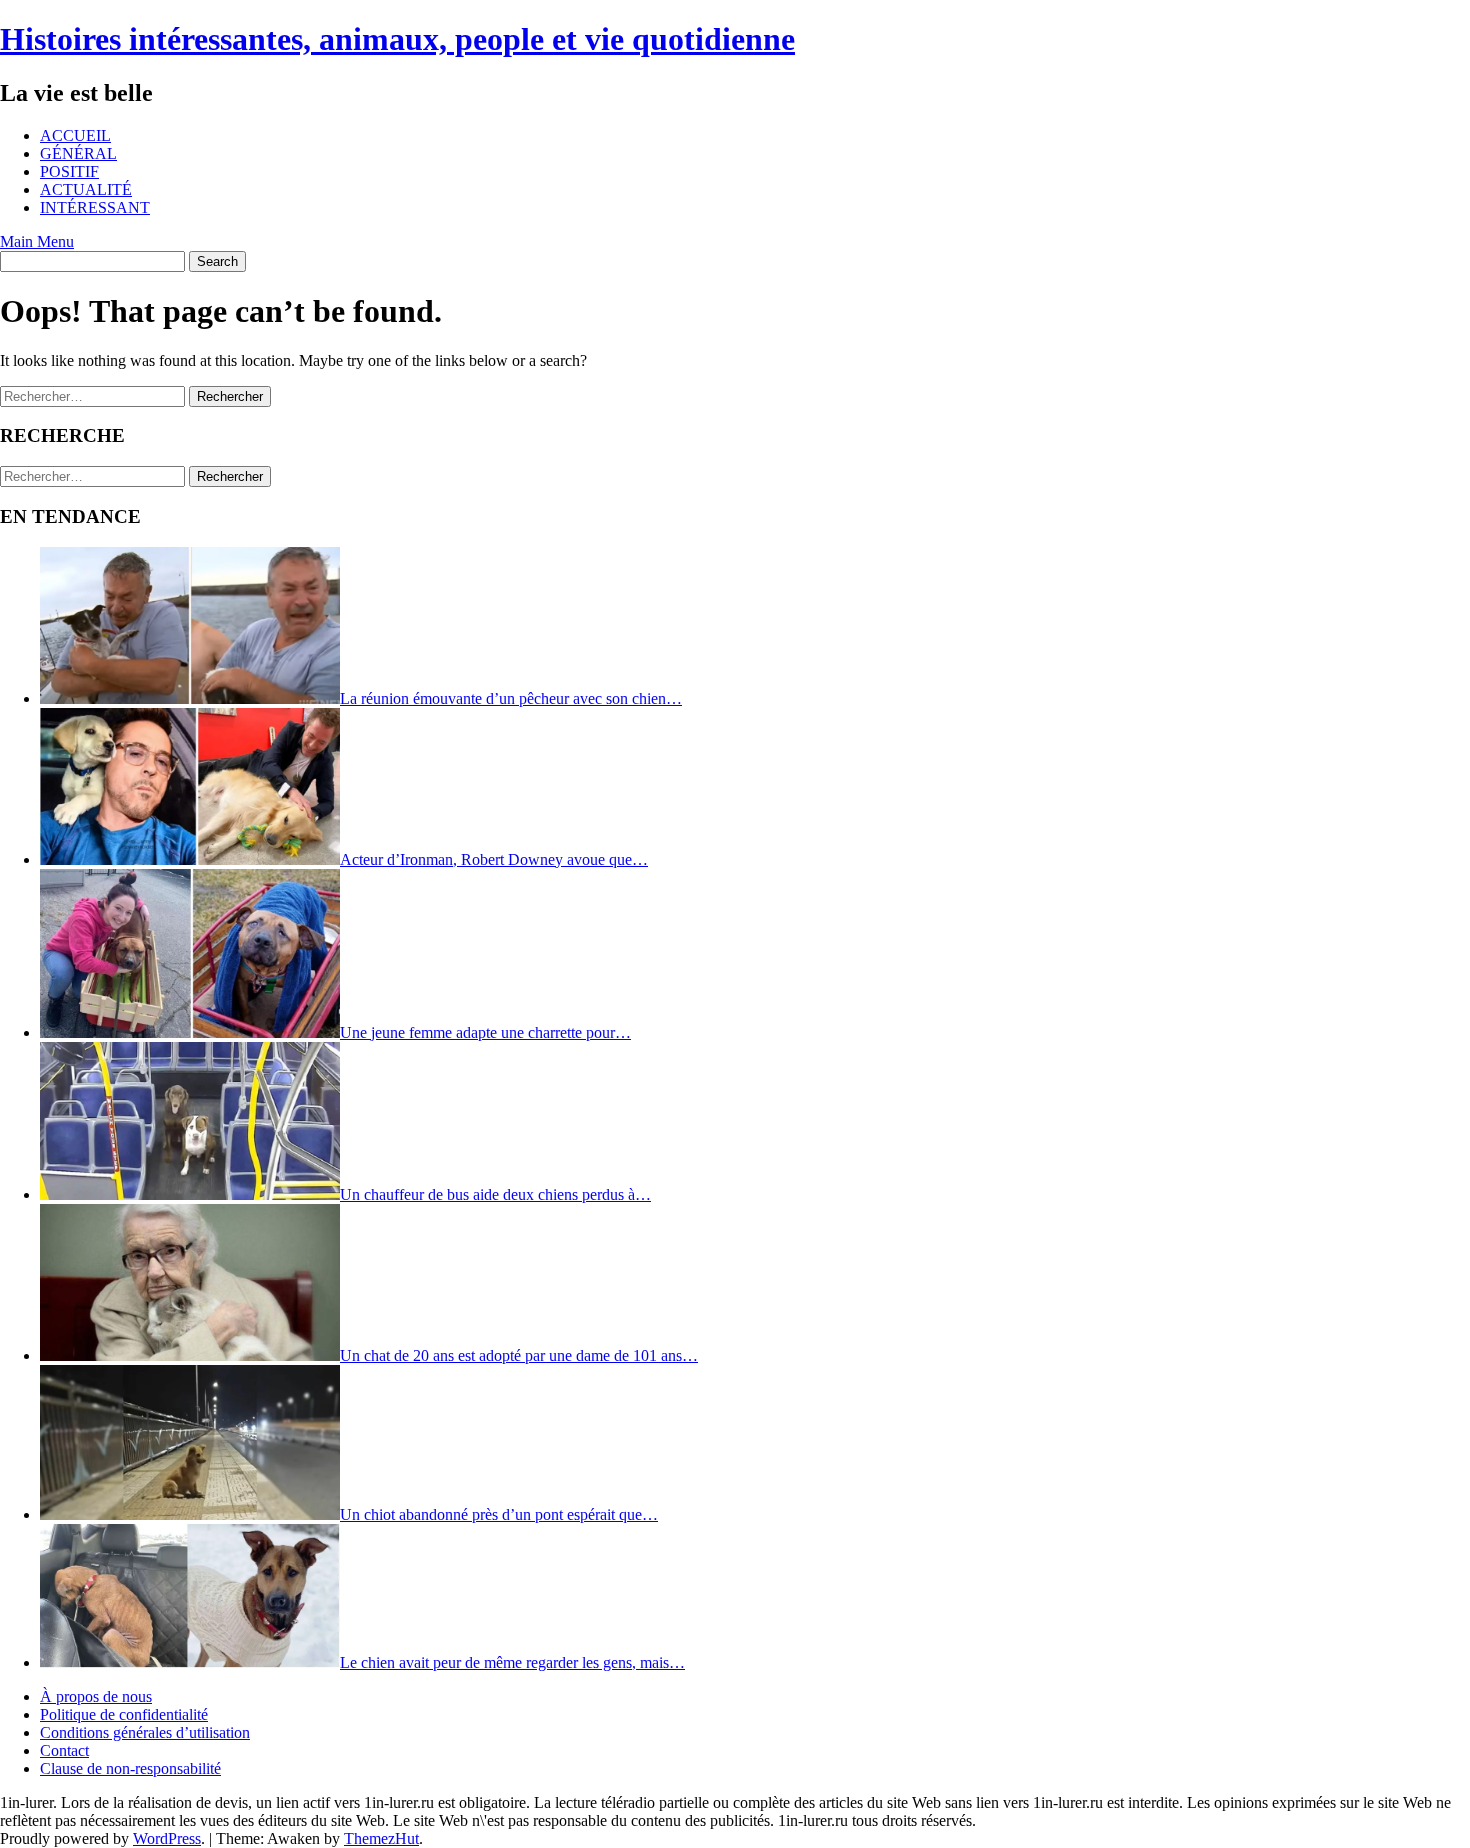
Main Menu (37, 241)
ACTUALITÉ (86, 189)
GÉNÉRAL (78, 153)
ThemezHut (381, 1838)
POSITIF (69, 171)
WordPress (167, 1838)
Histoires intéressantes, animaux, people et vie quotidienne (397, 39)
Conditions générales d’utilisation (145, 1732)
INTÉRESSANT (95, 207)
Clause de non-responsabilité (130, 1768)
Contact (64, 1750)
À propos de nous (96, 1696)
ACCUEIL (75, 135)
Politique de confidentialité (124, 1714)
